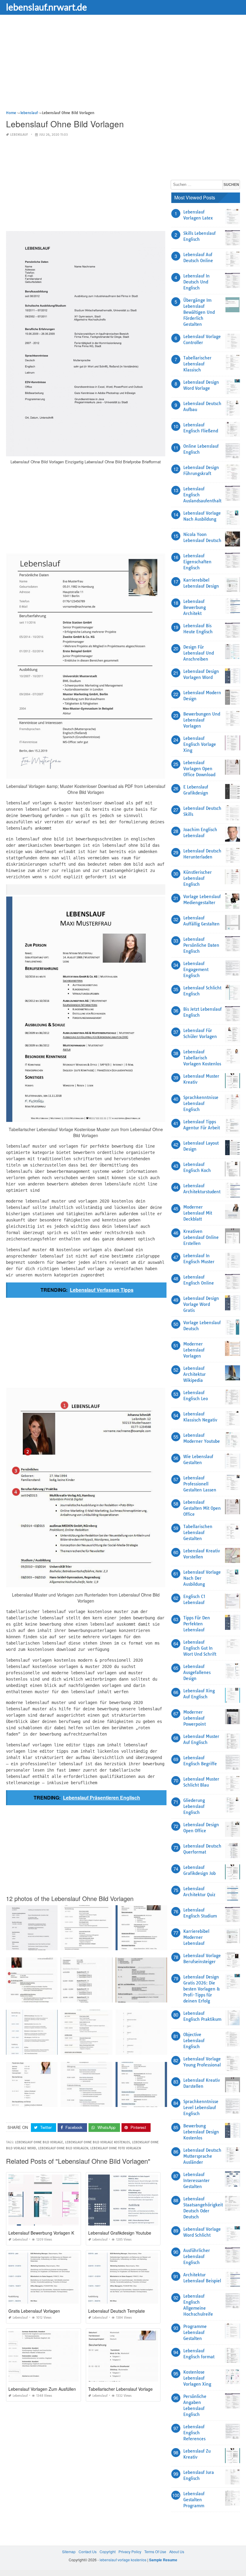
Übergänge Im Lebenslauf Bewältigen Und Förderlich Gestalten (199, 312)
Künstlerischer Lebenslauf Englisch (198, 878)
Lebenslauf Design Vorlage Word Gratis (201, 1304)
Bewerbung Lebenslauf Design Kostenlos (201, 2132)
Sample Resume (163, 2560)
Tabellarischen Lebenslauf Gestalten (198, 1533)
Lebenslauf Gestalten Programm (194, 2500)
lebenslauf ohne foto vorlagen (116, 2148)
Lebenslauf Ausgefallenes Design (197, 1672)
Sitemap (69, 2552)
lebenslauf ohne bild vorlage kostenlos (97, 2142)
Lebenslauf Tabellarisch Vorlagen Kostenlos (202, 1058)
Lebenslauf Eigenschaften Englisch (197, 562)
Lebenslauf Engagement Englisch (196, 970)
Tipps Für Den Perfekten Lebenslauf (197, 1624)
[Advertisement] (123, 68)
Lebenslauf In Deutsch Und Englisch (196, 282)
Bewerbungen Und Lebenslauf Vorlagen (202, 720)
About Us (177, 2552)
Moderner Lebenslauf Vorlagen (194, 1350)
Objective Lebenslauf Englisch (194, 2041)
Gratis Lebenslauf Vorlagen (34, 2311)
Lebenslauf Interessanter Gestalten (196, 2181)
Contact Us (88, 2552)
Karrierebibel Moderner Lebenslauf (196, 1937)
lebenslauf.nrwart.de (46, 7)
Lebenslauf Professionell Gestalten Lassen (200, 1484)
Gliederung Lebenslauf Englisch (194, 1806)
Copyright (108, 2552)
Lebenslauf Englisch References (194, 2433)
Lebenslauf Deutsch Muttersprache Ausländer (202, 2156)
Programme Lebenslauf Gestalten (195, 2332)
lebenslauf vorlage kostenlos (123, 2560)
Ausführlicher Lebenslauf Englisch (197, 2257)
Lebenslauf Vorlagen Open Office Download (199, 769)
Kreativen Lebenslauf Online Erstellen (201, 1237)
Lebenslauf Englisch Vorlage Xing (200, 744)
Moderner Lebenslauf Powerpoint (195, 1718)
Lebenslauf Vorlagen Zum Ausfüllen (42, 2389)
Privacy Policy (130, 2552)
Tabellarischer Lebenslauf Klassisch (197, 364)
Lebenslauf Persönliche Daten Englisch (201, 945)
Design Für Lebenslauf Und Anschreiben (199, 653)
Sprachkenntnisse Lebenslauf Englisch (201, 1103)
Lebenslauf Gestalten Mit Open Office (202, 1508)
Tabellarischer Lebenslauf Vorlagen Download (132, 2389)
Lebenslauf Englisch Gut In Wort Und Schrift (200, 1648)
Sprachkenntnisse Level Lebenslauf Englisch (201, 2108)
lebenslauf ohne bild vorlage (39, 2142)
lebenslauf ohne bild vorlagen (63, 2148)
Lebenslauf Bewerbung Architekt (195, 607)
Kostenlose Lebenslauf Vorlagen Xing (197, 2378)
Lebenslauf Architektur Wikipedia (195, 1374)
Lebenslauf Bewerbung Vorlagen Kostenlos (49, 2233)
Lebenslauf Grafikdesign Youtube (120, 2233)
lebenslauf (19, 135)
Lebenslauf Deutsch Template (117, 2311)
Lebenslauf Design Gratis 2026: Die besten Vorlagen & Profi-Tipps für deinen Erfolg (202, 1989)
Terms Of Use (155, 2552)
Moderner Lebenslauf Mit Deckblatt (198, 1213)
